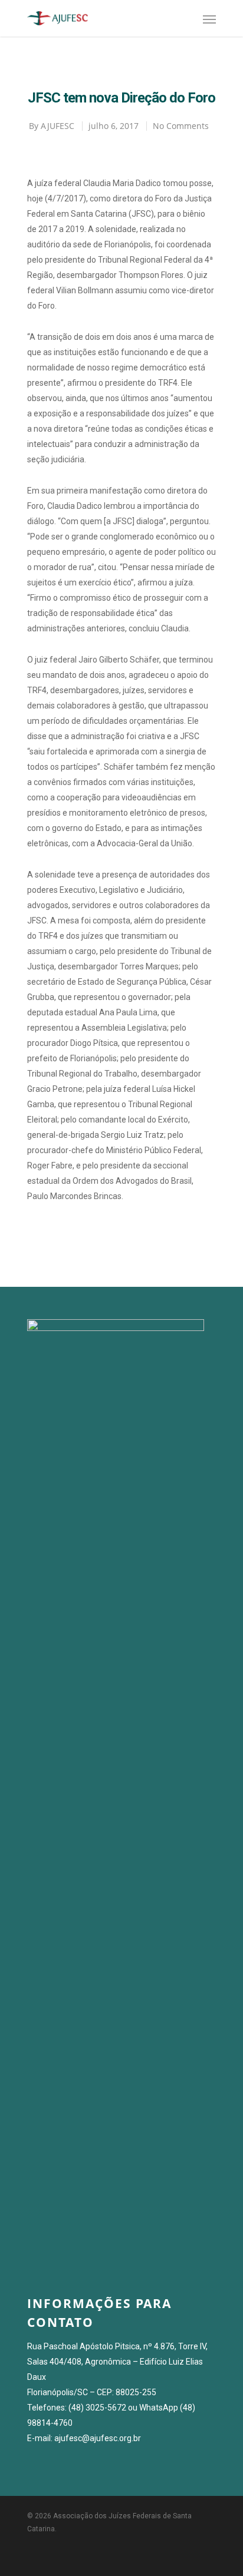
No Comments (181, 126)
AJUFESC (58, 126)
